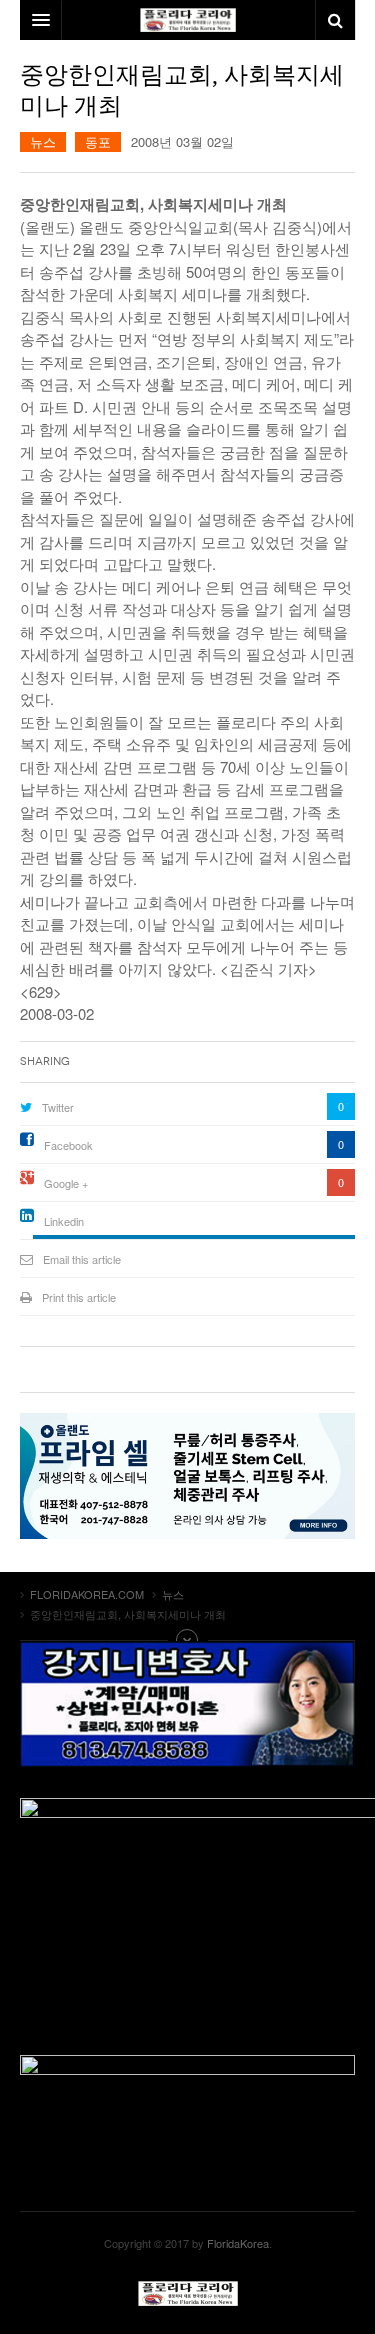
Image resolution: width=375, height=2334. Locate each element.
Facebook (68, 1145)
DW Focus (187, 20)
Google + (66, 1183)
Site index (188, 1640)
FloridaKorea (238, 2243)
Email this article (82, 1259)
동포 (98, 141)
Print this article (79, 1297)
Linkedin (64, 1221)
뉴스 (43, 141)
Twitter (58, 1107)
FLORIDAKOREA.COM (188, 2293)
